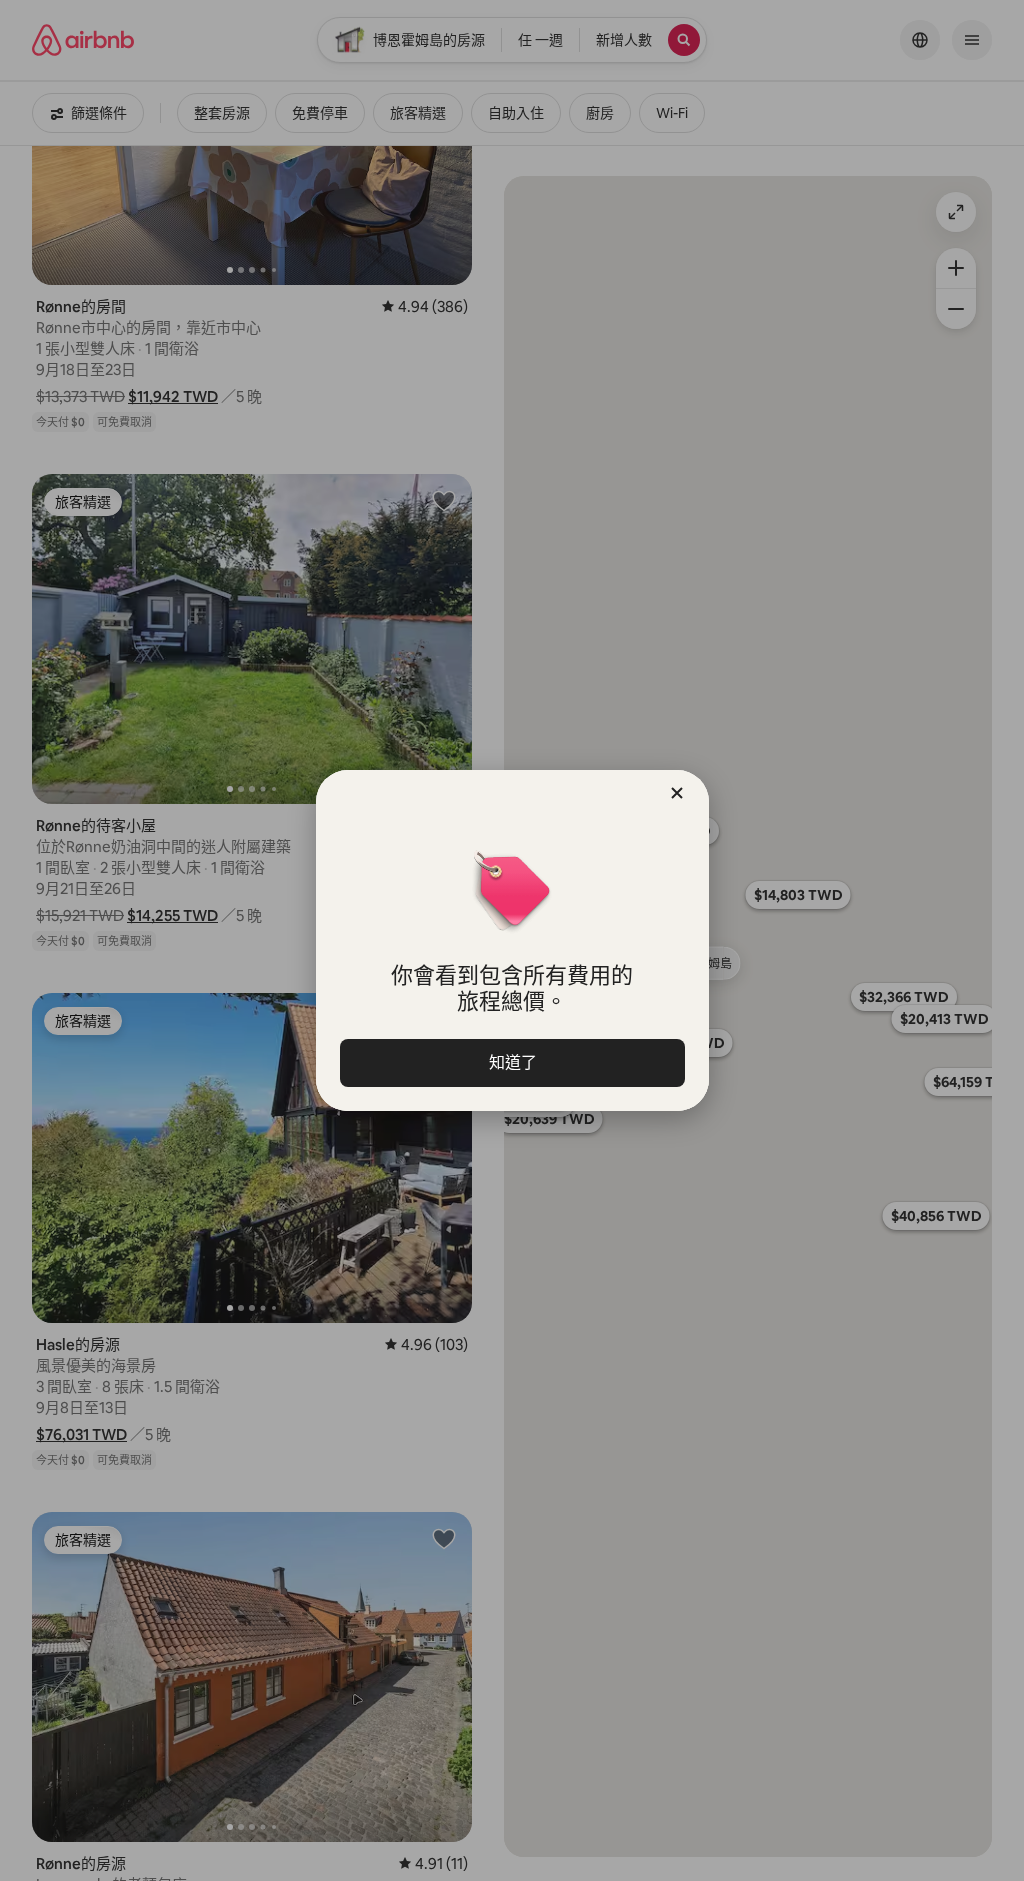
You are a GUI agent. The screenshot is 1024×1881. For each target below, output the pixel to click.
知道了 (512, 1062)
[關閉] (677, 793)
